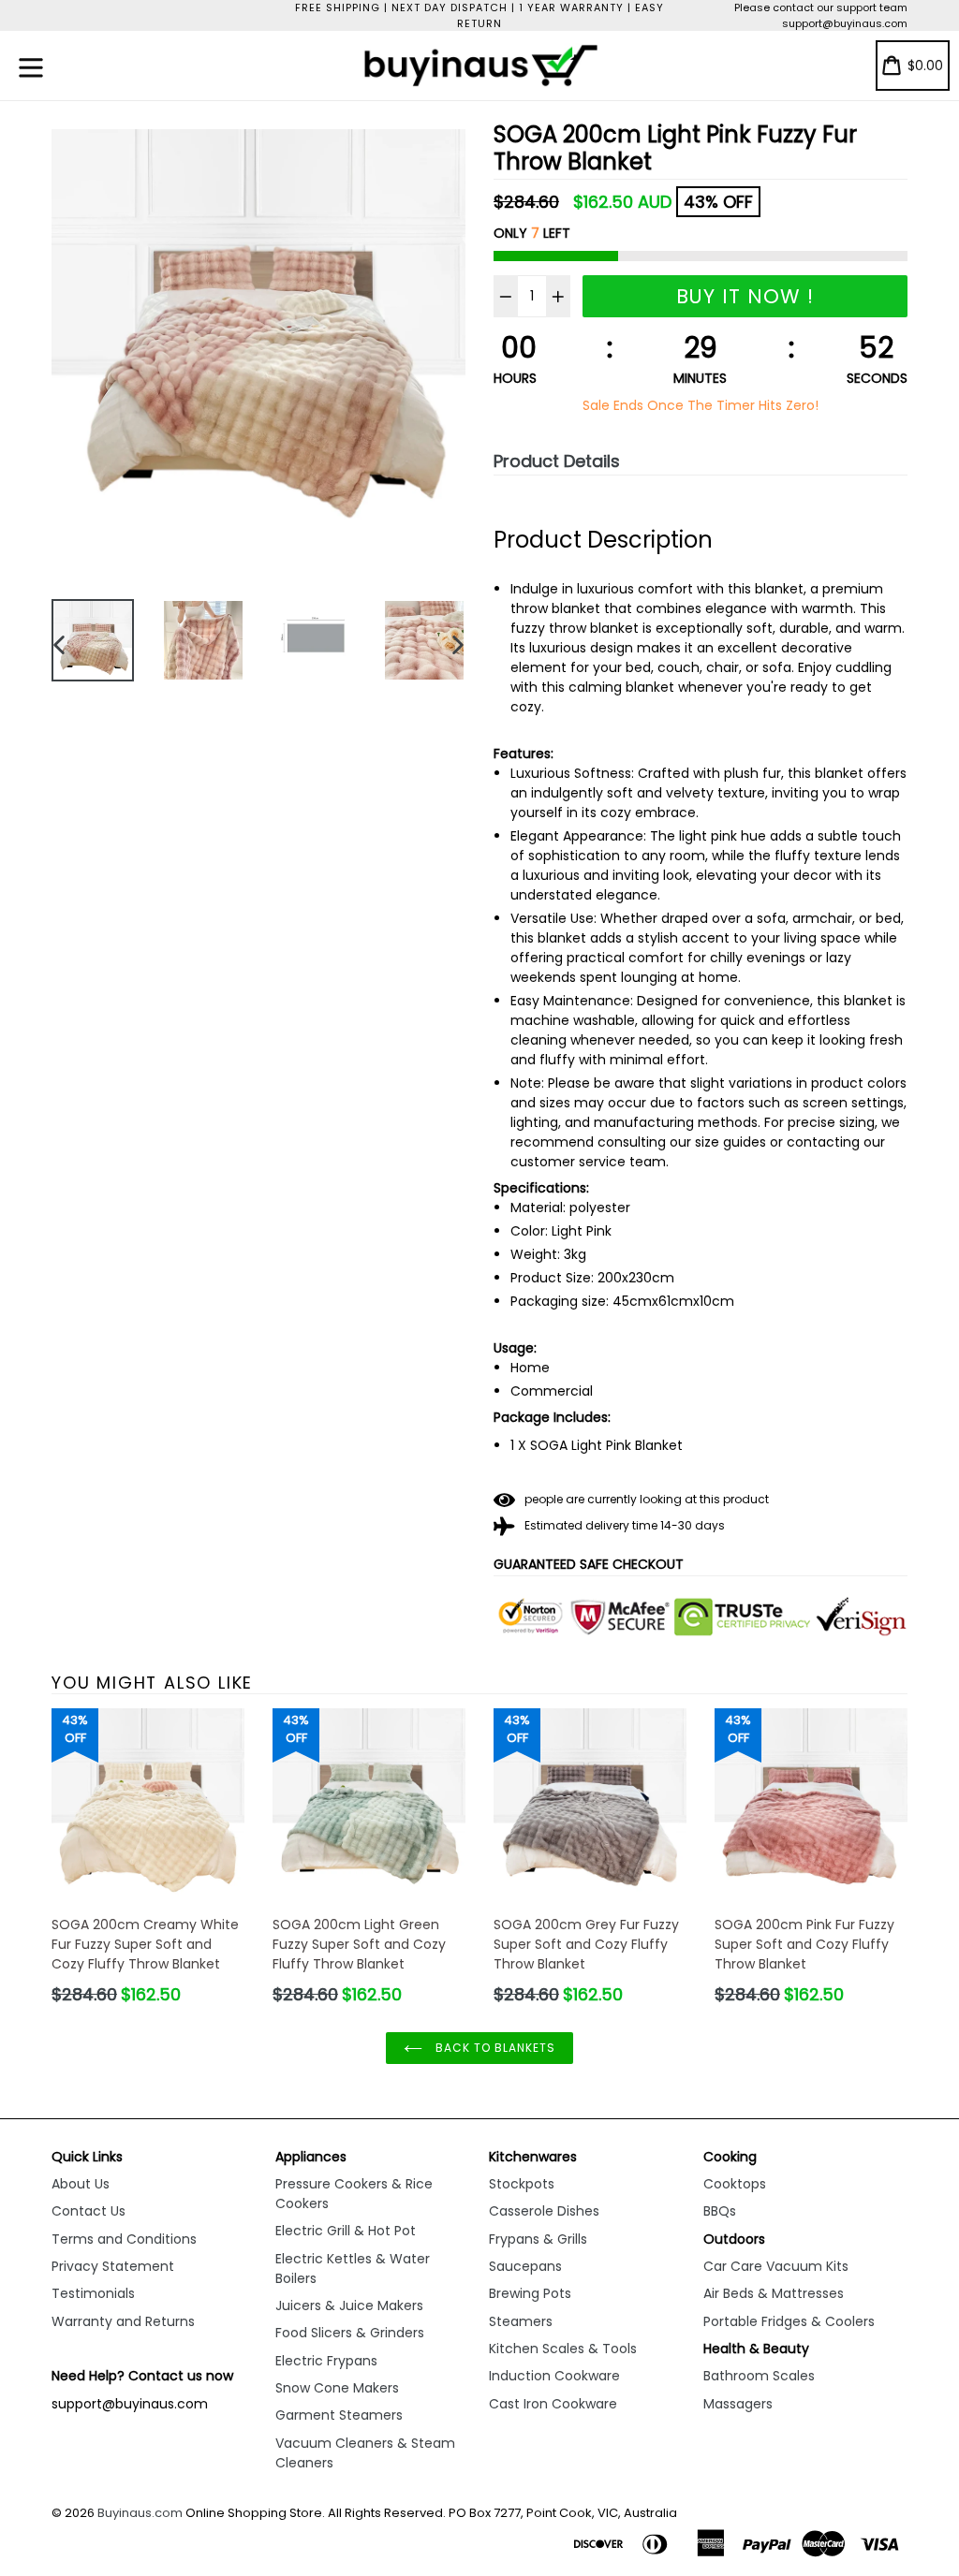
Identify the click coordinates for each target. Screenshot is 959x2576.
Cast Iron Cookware (553, 2404)
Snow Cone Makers (337, 2388)
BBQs (720, 2211)
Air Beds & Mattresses (774, 2293)
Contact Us (89, 2211)
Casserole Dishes (544, 2211)
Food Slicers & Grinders (350, 2333)
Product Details (557, 461)
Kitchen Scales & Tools (563, 2349)
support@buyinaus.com (845, 23)
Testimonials (93, 2293)
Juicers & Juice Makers (349, 2305)
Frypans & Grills (538, 2239)
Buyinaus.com (140, 2513)
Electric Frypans (326, 2361)
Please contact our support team (821, 7)
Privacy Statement (113, 2266)
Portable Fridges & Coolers (789, 2321)
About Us (81, 2184)
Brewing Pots (530, 2293)
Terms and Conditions (124, 2239)
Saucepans (525, 2266)
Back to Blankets (493, 2048)
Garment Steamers (339, 2415)
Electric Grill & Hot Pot (346, 2231)
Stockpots (522, 2184)
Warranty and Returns (123, 2321)
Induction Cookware (554, 2376)
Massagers (738, 2404)
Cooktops (735, 2184)
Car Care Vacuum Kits (776, 2266)
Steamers (521, 2321)
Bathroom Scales (759, 2376)
